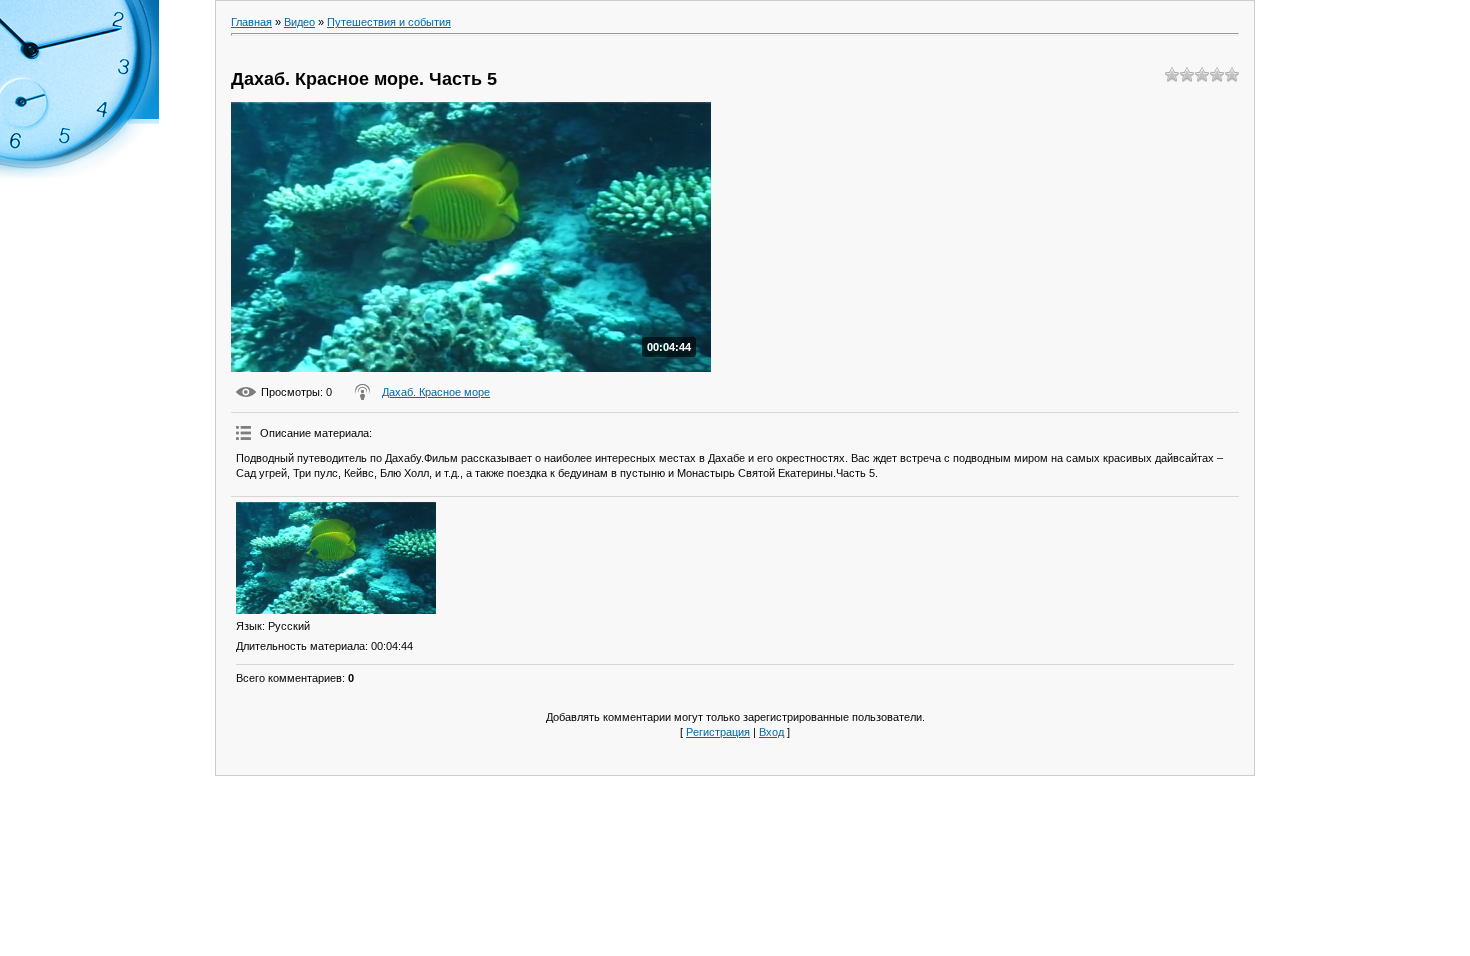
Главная (251, 22)
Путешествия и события (389, 22)
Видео (299, 22)
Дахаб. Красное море (436, 392)
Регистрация (718, 732)
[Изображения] (336, 558)
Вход (771, 732)
